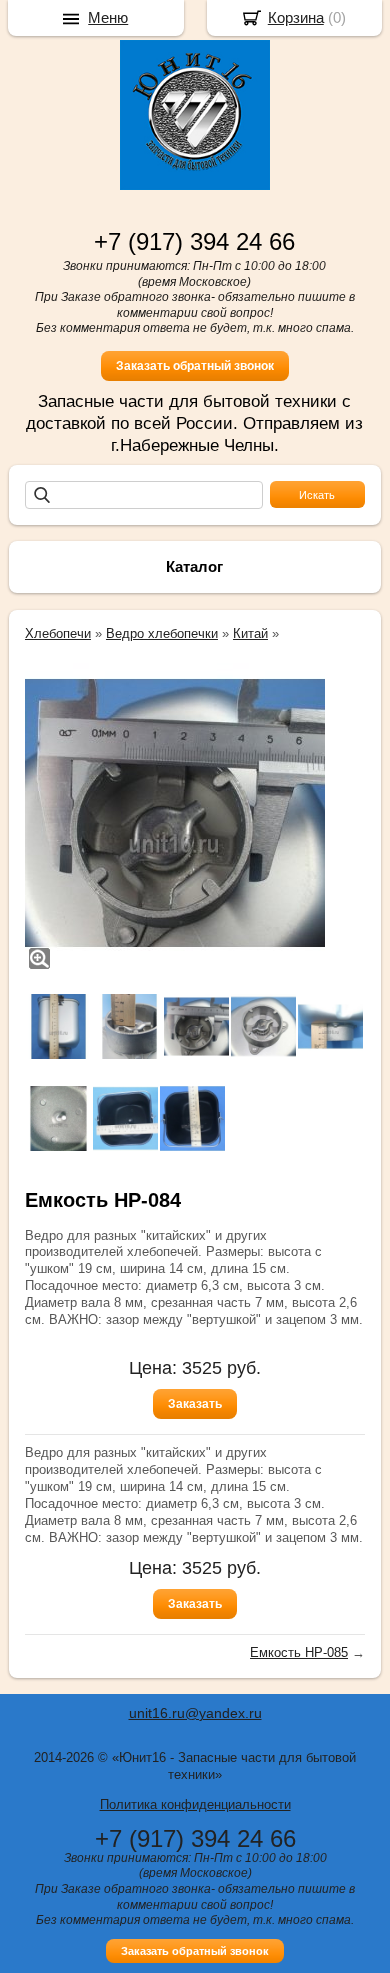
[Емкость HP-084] (175, 813)
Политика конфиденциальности (195, 1804)
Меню (108, 17)
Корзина (296, 17)
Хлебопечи (58, 633)
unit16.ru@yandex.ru (195, 1713)
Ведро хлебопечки (162, 633)
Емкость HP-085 (299, 1652)
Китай (250, 633)
